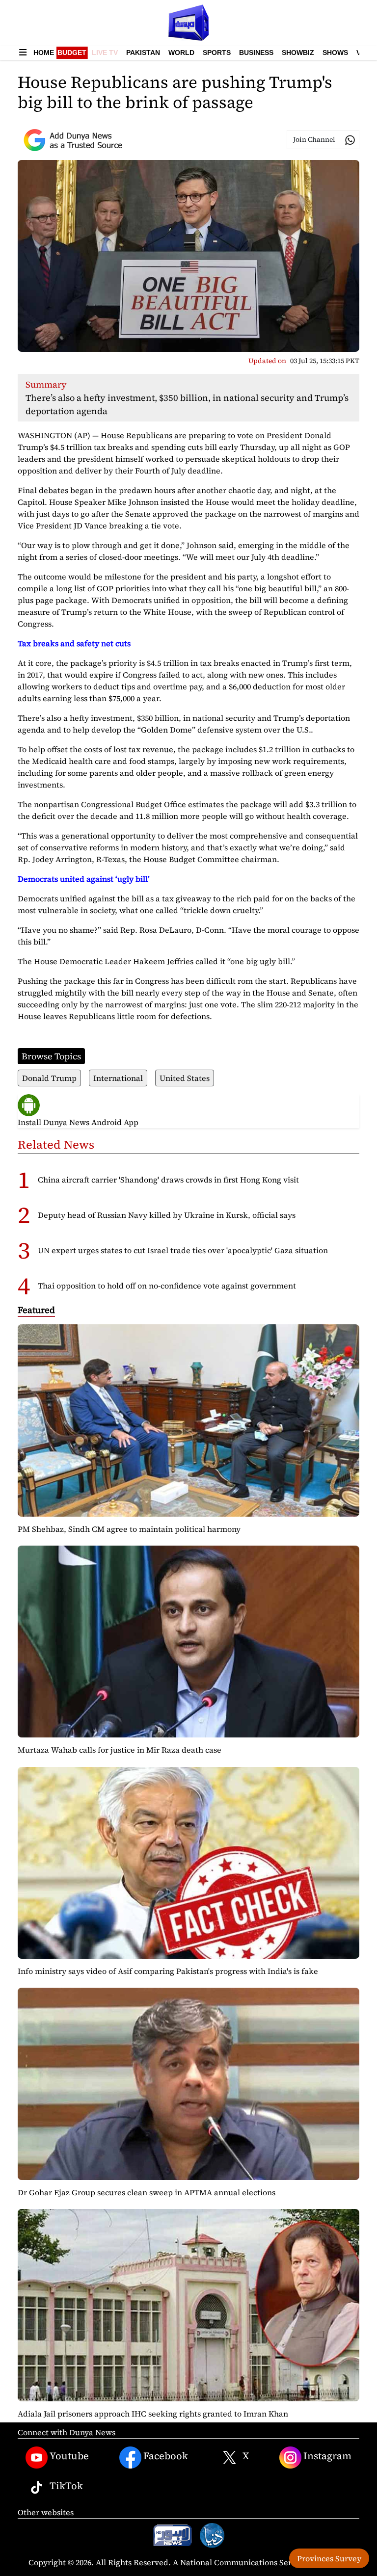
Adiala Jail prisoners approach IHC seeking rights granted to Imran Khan (153, 2414)
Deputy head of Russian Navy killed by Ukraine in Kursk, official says (167, 1215)
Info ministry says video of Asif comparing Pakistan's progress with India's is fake (168, 1971)
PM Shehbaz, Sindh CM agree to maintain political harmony (129, 1529)
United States (185, 1078)
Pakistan (143, 53)
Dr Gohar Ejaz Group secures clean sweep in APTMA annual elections (147, 2192)
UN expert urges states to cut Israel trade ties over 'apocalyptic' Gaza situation (183, 1250)
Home (44, 53)
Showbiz (298, 53)
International (118, 1078)
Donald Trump (49, 1078)
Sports (217, 53)
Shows (335, 53)
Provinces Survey (329, 2558)
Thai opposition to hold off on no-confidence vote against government (167, 1286)
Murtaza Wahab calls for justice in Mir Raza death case (120, 1750)
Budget (72, 53)
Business (256, 53)
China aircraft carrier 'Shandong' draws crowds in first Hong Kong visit (168, 1180)
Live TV (105, 53)
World (181, 53)
